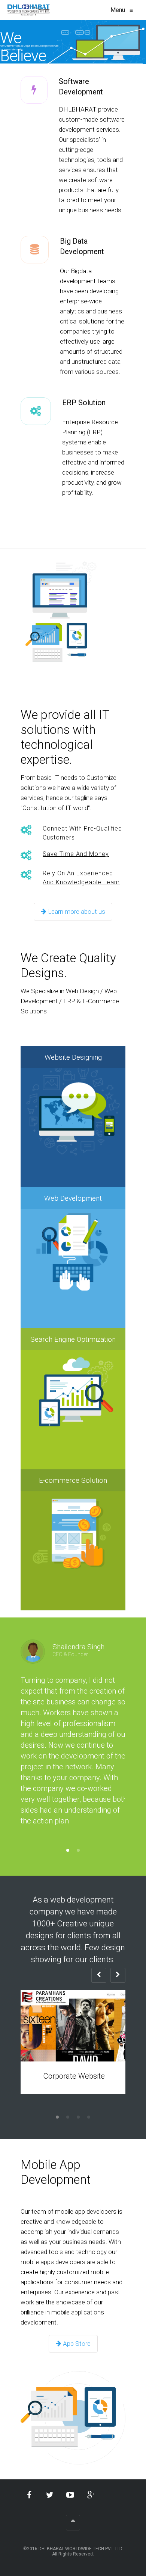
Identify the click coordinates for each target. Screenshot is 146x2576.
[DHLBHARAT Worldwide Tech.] (29, 10)
